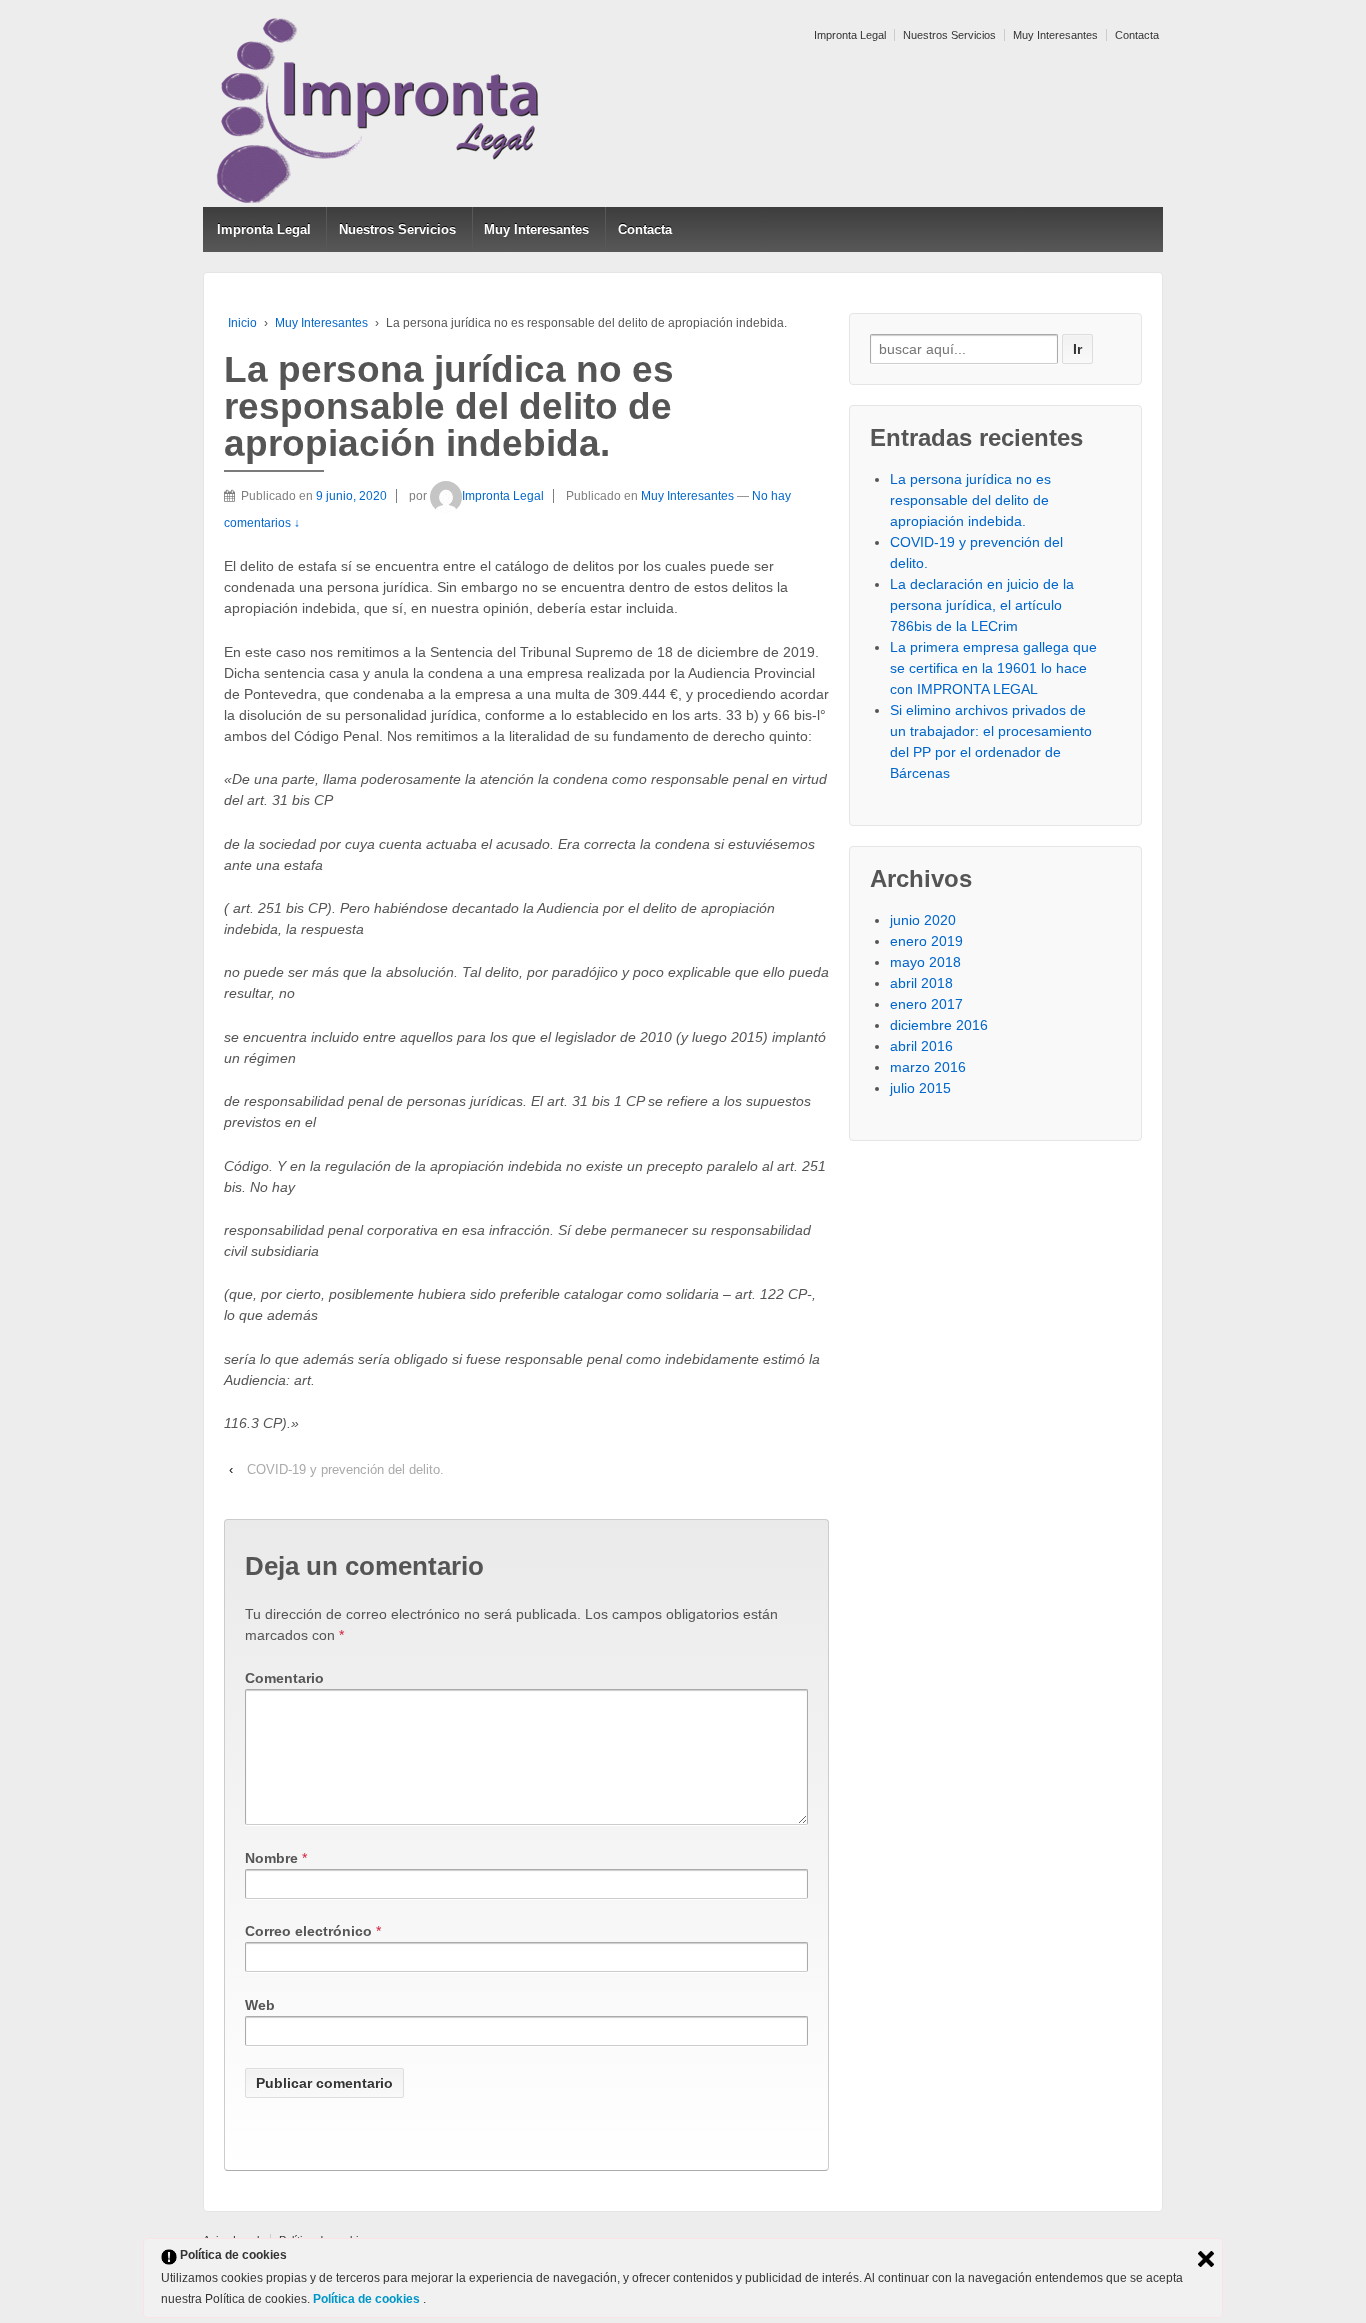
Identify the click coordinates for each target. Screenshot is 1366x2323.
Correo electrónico (308, 1931)
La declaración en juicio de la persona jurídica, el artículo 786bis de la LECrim (982, 605)
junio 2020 (923, 920)
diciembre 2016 (939, 1025)
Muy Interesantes (1055, 35)
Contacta (1137, 35)
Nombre (271, 1858)
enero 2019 (926, 941)
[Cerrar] (1206, 2259)
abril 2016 (921, 1046)
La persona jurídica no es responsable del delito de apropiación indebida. (970, 500)
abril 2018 (921, 983)
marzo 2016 (928, 1067)
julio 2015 (920, 1088)
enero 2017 (926, 1004)
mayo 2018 (925, 962)
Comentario (284, 1678)
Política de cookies (368, 2299)
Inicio (242, 323)
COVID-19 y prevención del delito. (345, 1469)
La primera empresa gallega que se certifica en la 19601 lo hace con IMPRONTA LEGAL (993, 668)
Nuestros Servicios (949, 35)
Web (260, 2005)
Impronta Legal (850, 35)
